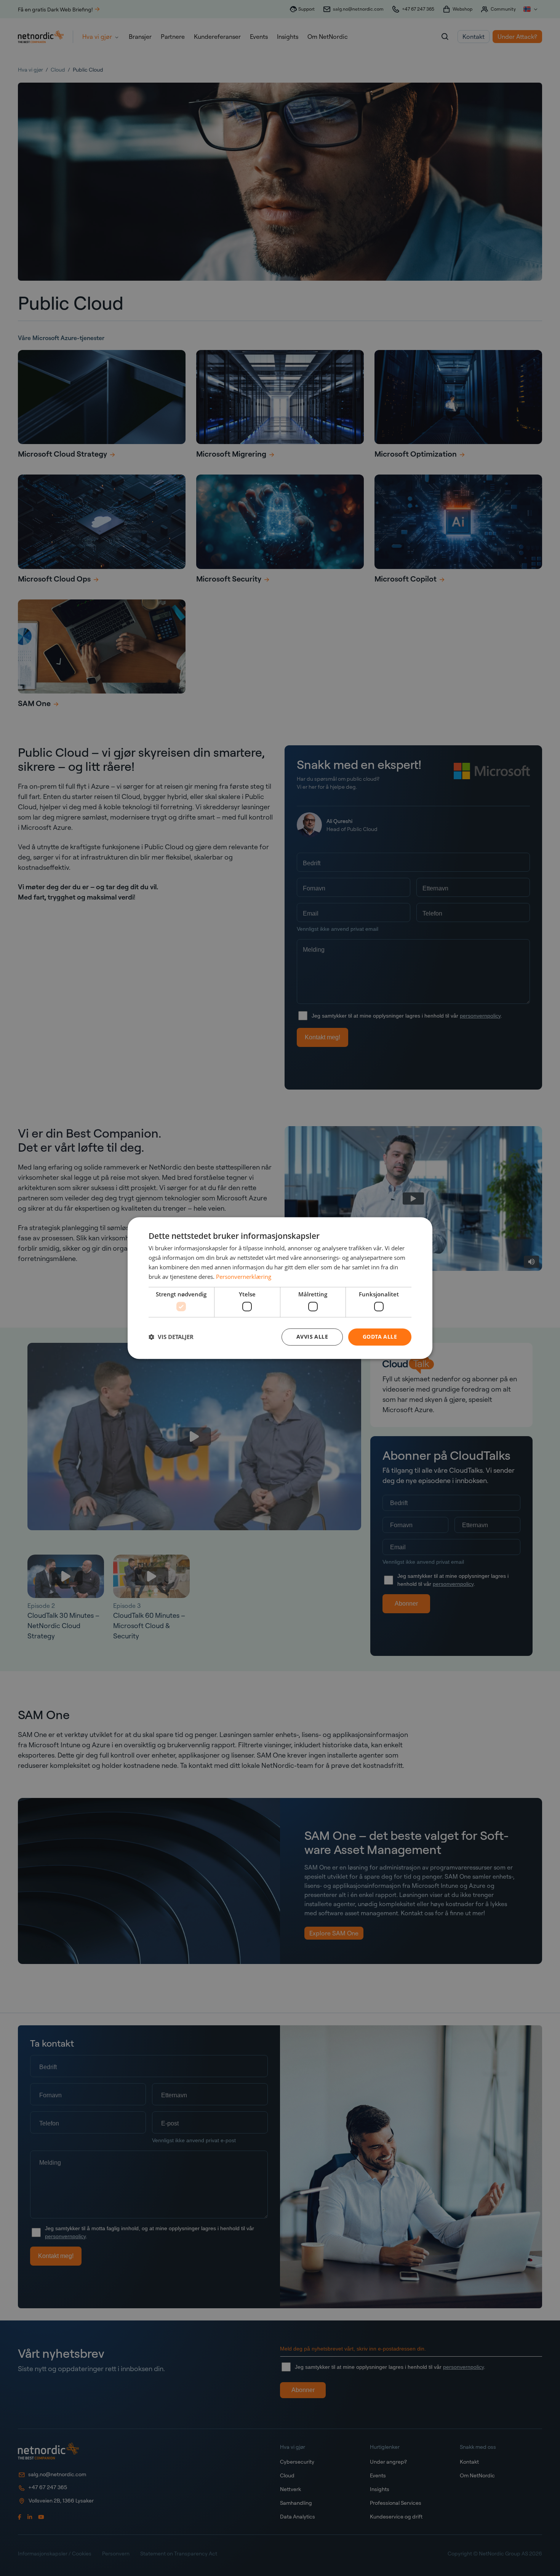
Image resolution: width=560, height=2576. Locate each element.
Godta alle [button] (380, 1337)
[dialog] (280, 1288)
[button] (171, 1337)
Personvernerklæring (244, 1277)
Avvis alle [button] (312, 1337)
